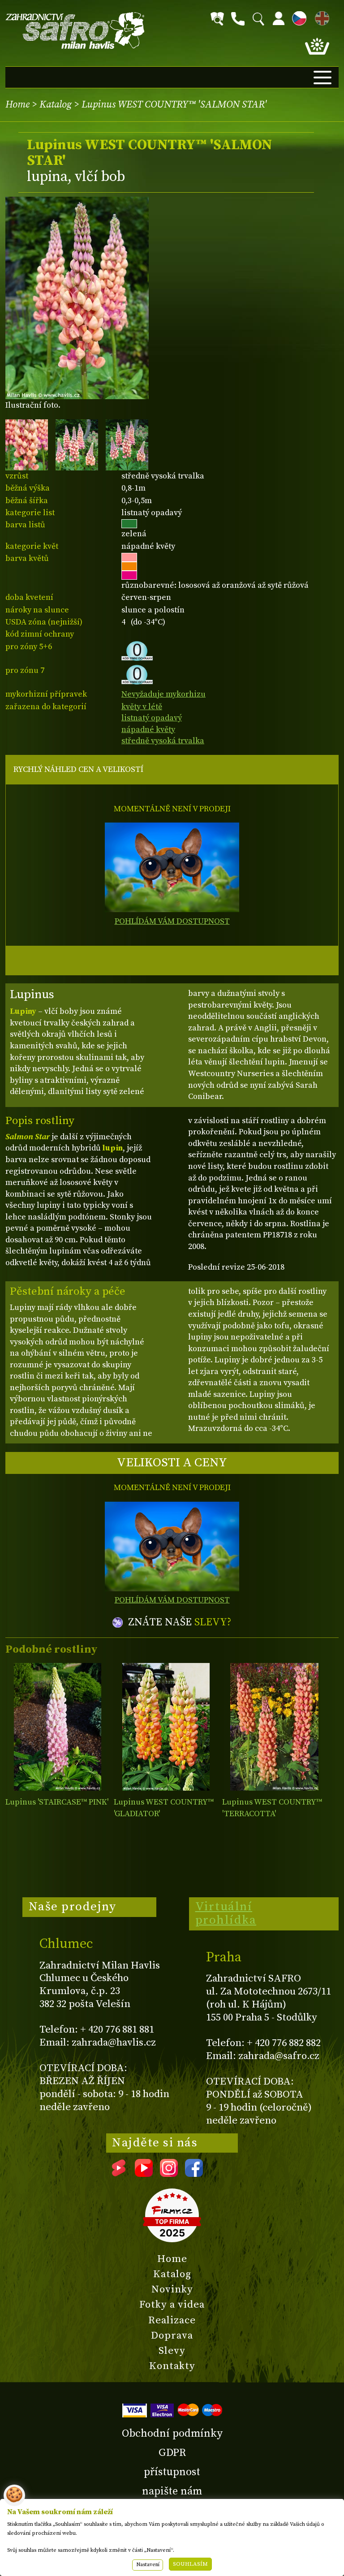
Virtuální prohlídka (226, 1913)
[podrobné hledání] (217, 19)
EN (320, 17)
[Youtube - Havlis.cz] (144, 2174)
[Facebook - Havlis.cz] (194, 2174)
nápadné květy (148, 730)
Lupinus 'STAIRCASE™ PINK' (57, 1802)
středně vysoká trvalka (163, 741)
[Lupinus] (58, 1727)
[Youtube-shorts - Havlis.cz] (119, 2174)
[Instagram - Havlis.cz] (169, 2174)
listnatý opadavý (152, 718)
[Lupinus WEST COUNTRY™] (166, 1727)
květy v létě (142, 707)
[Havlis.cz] (75, 31)
